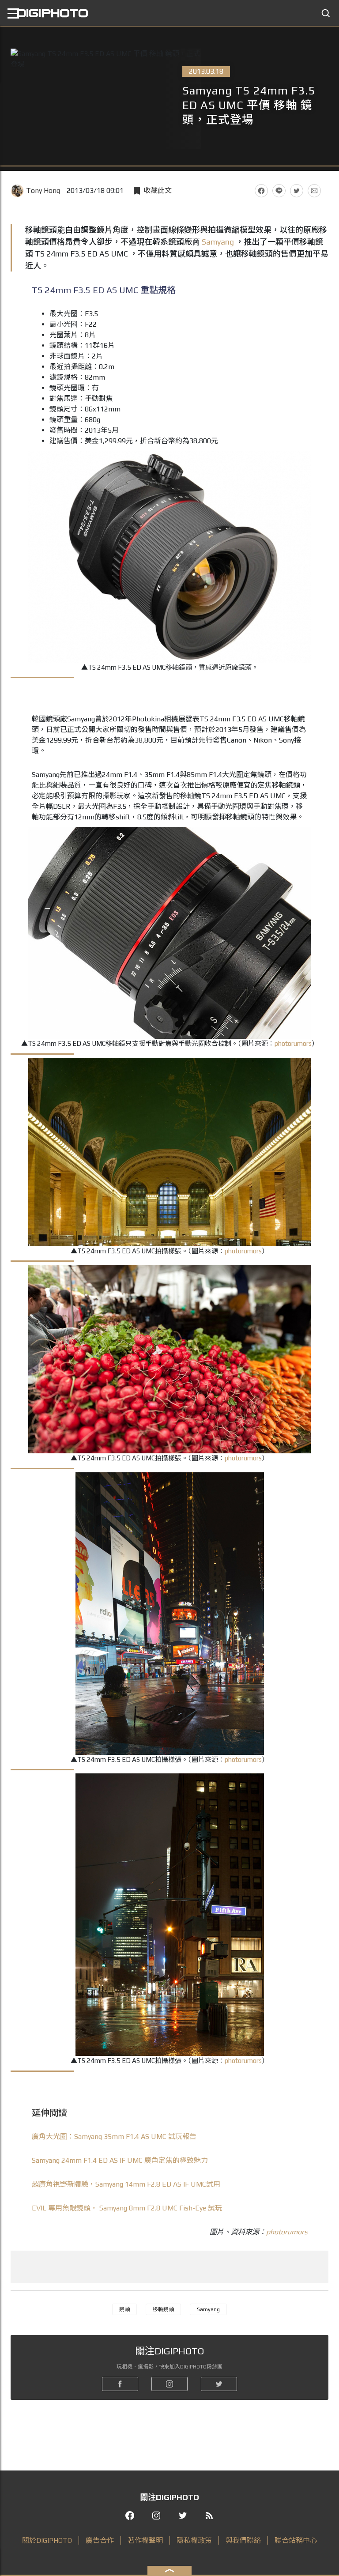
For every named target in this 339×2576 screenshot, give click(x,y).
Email (314, 191)
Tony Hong (43, 190)
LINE (279, 191)
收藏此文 (158, 190)
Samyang (218, 242)
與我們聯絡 (243, 2540)
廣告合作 (100, 2540)
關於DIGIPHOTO (47, 2540)
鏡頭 (124, 2309)
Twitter (297, 191)
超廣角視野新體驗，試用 (126, 2184)
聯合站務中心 (296, 2540)
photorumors (293, 1043)
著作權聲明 (145, 2540)
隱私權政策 (194, 2540)
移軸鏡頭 (163, 2309)
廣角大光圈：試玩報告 (114, 2137)
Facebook (261, 191)
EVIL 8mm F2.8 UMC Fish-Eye (127, 2208)
